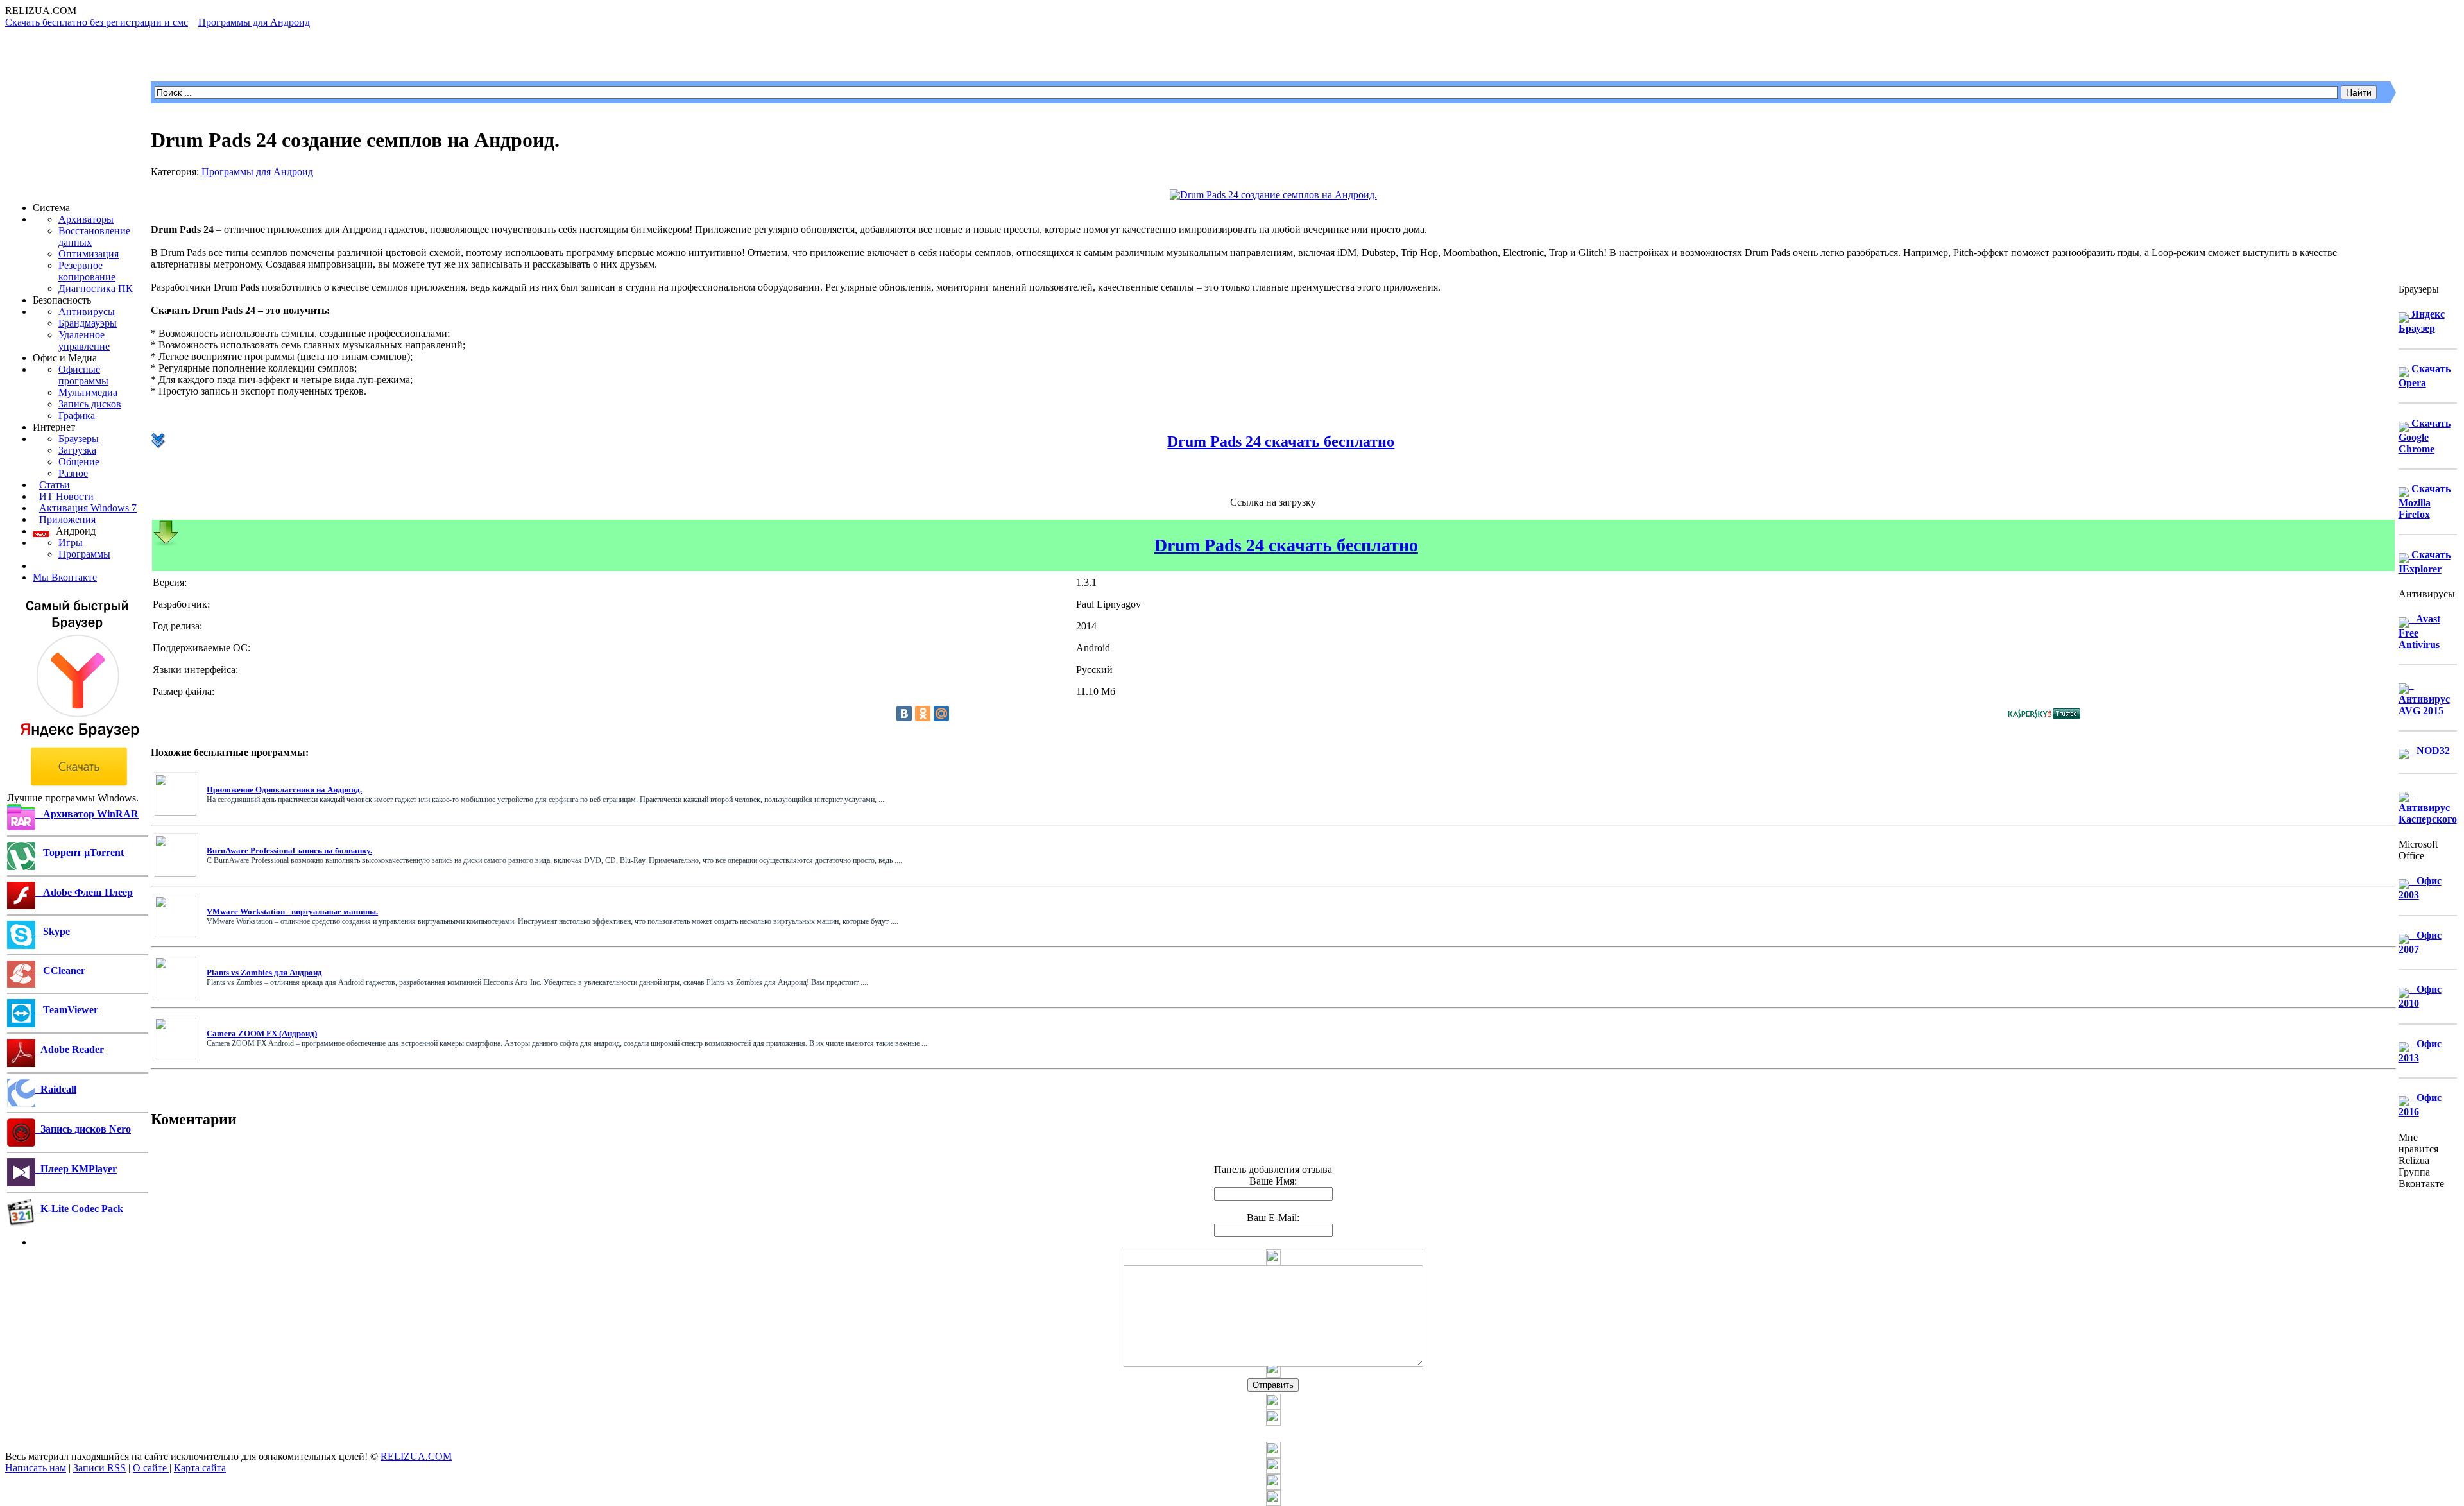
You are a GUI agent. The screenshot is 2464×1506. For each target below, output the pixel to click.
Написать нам (36, 1468)
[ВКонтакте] (904, 714)
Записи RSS (99, 1468)
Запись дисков (90, 404)
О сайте (151, 1468)
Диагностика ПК (96, 288)
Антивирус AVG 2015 (2424, 698)
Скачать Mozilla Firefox (2425, 501)
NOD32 (2429, 750)
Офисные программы (83, 375)
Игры (71, 543)
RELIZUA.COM (416, 1456)
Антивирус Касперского (2428, 806)
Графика (77, 415)
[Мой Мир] (941, 714)
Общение (79, 462)
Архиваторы (86, 219)
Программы (84, 554)
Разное (73, 473)
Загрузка (77, 450)
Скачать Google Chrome (2425, 436)
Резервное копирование (87, 271)
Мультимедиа (88, 392)
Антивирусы (87, 312)
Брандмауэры (88, 323)
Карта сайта (200, 1468)
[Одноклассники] (923, 714)
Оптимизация (89, 254)
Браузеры (79, 439)
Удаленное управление (84, 340)
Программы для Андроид (257, 172)
